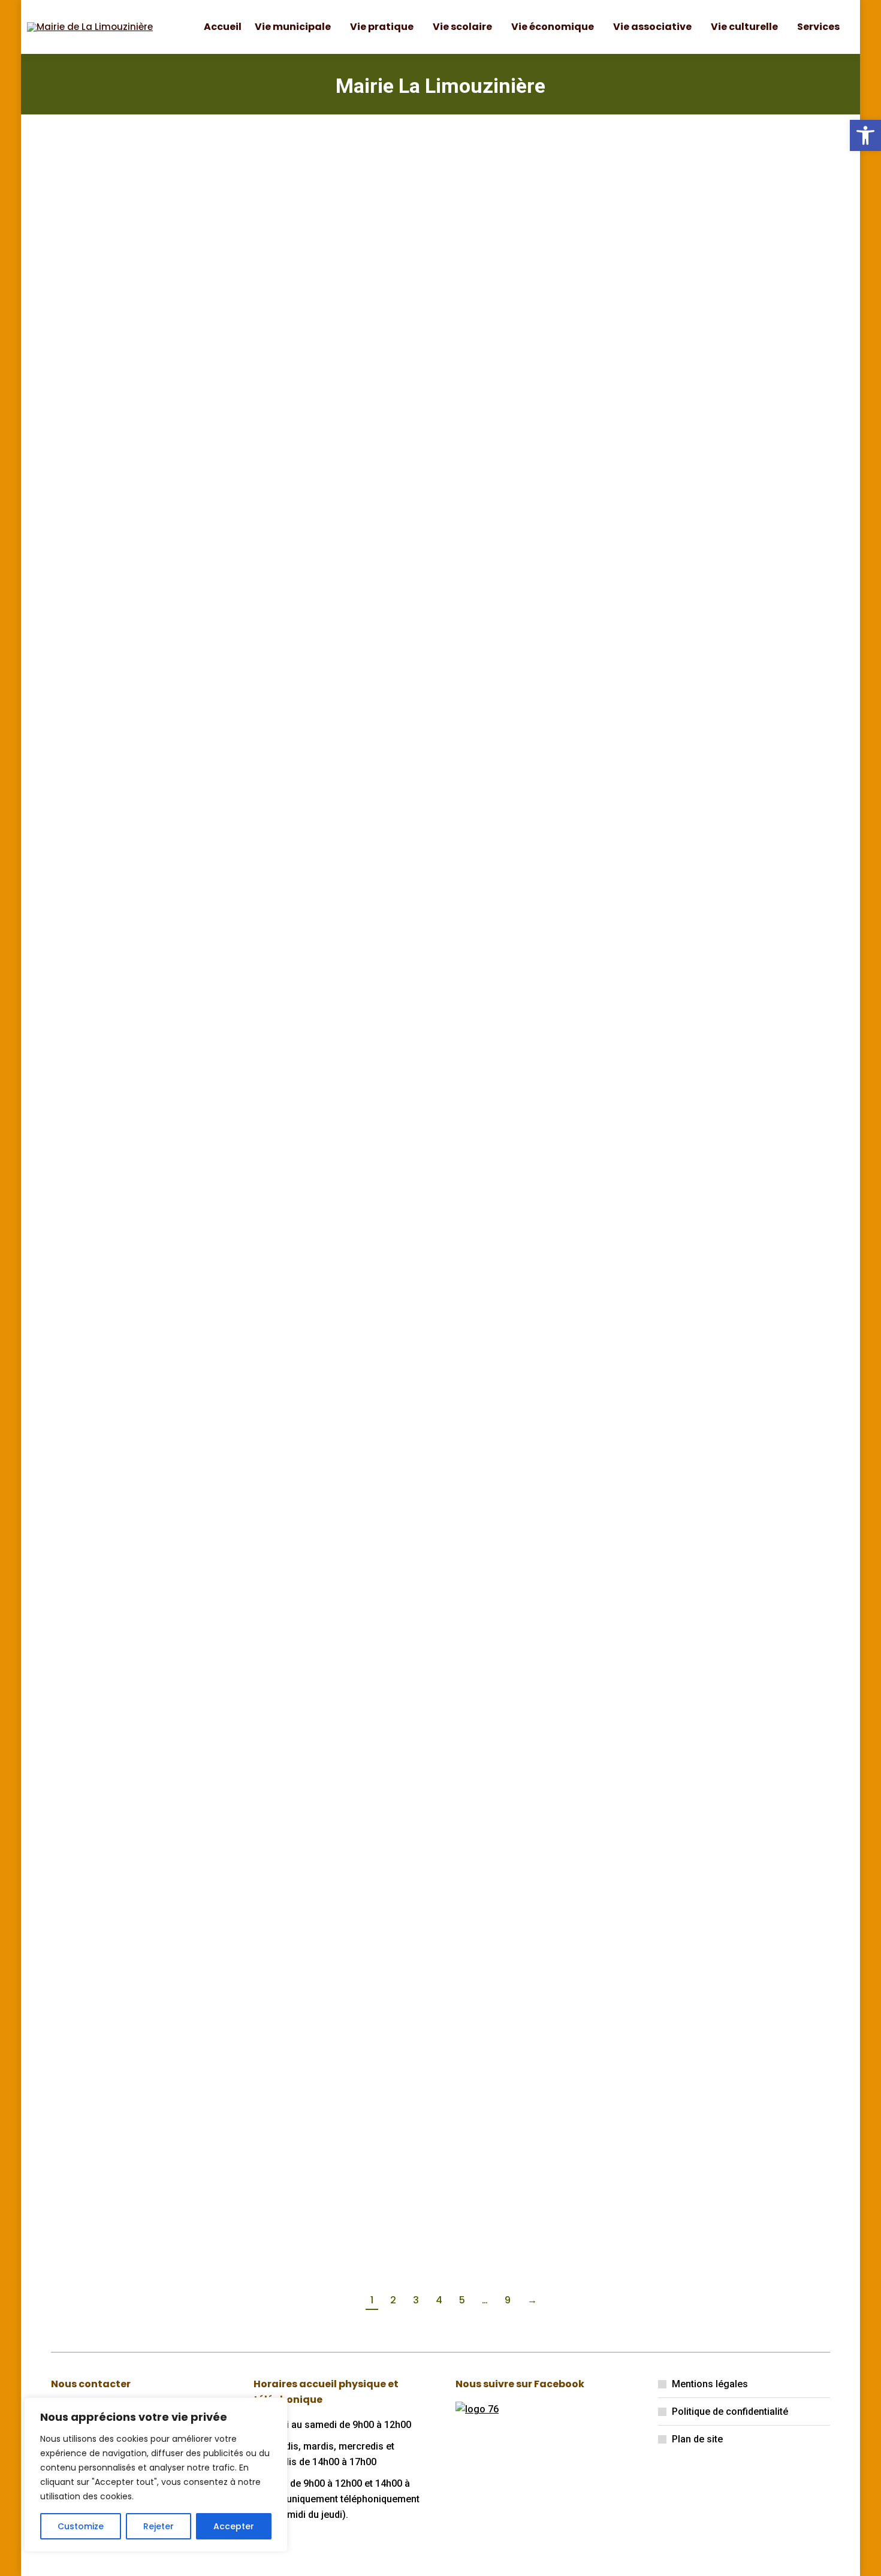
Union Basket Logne (523, 1214)
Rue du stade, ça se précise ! (523, 303)
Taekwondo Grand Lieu (733, 1214)
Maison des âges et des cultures (734, 1606)
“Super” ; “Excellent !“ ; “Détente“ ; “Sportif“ (333, 759)
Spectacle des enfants (532, 1600)
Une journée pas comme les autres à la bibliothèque (138, 1226)
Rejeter (159, 2526)
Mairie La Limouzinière (441, 86)
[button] (865, 135)
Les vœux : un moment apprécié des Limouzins (535, 1982)
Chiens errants (509, 753)
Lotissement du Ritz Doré (737, 298)
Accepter (234, 2526)
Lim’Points (98, 1600)
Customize (81, 2526)
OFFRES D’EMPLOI (116, 298)
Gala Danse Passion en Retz (732, 1982)
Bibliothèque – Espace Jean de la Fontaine (331, 1982)
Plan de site (697, 2439)
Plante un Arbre (313, 298)
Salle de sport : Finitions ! (139, 753)
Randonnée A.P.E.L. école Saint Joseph (737, 759)
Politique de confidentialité (730, 2412)
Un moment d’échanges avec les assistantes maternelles (138, 1988)
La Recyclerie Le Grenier (336, 1214)
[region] (156, 2475)
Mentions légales (710, 2384)
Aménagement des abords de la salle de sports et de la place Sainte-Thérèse (328, 1618)
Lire (78, 517)
